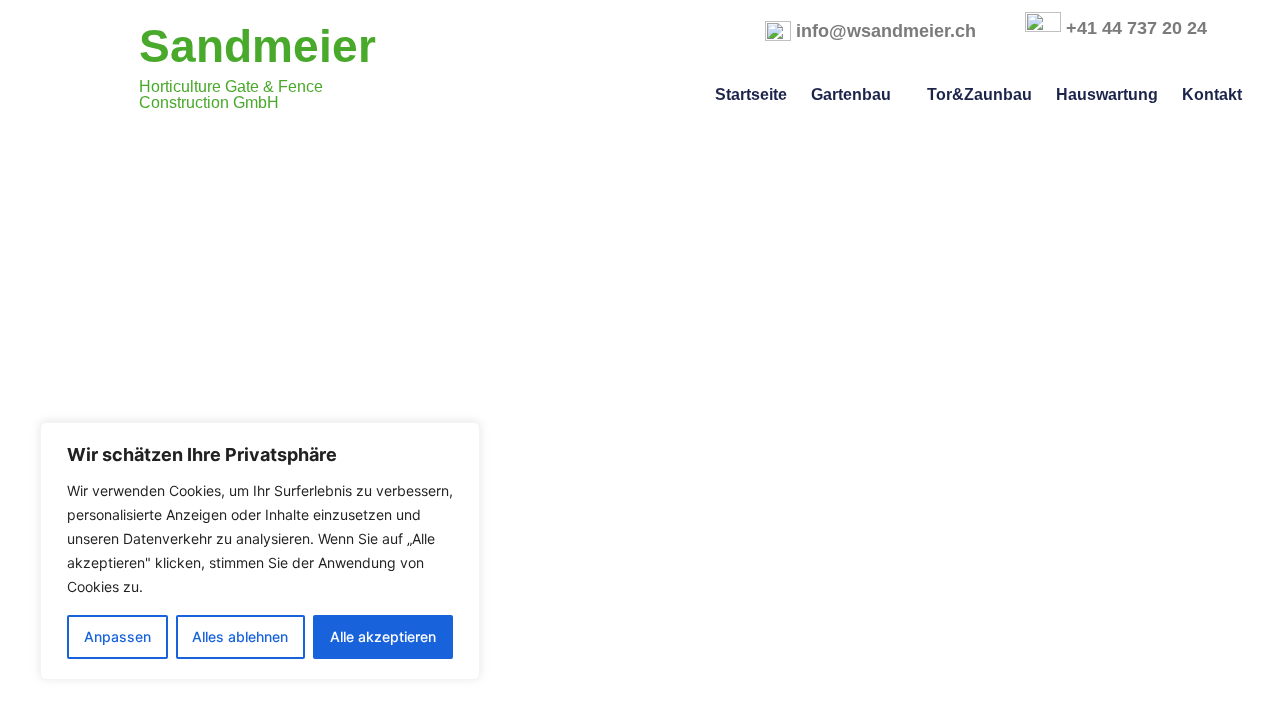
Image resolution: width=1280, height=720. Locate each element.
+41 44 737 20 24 (1136, 28)
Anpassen (117, 636)
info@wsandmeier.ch (886, 31)
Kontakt (1212, 94)
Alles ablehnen (240, 636)
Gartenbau (851, 94)
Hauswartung (1107, 94)
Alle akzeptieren (383, 636)
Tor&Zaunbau (979, 94)
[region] (260, 551)
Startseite (751, 94)
